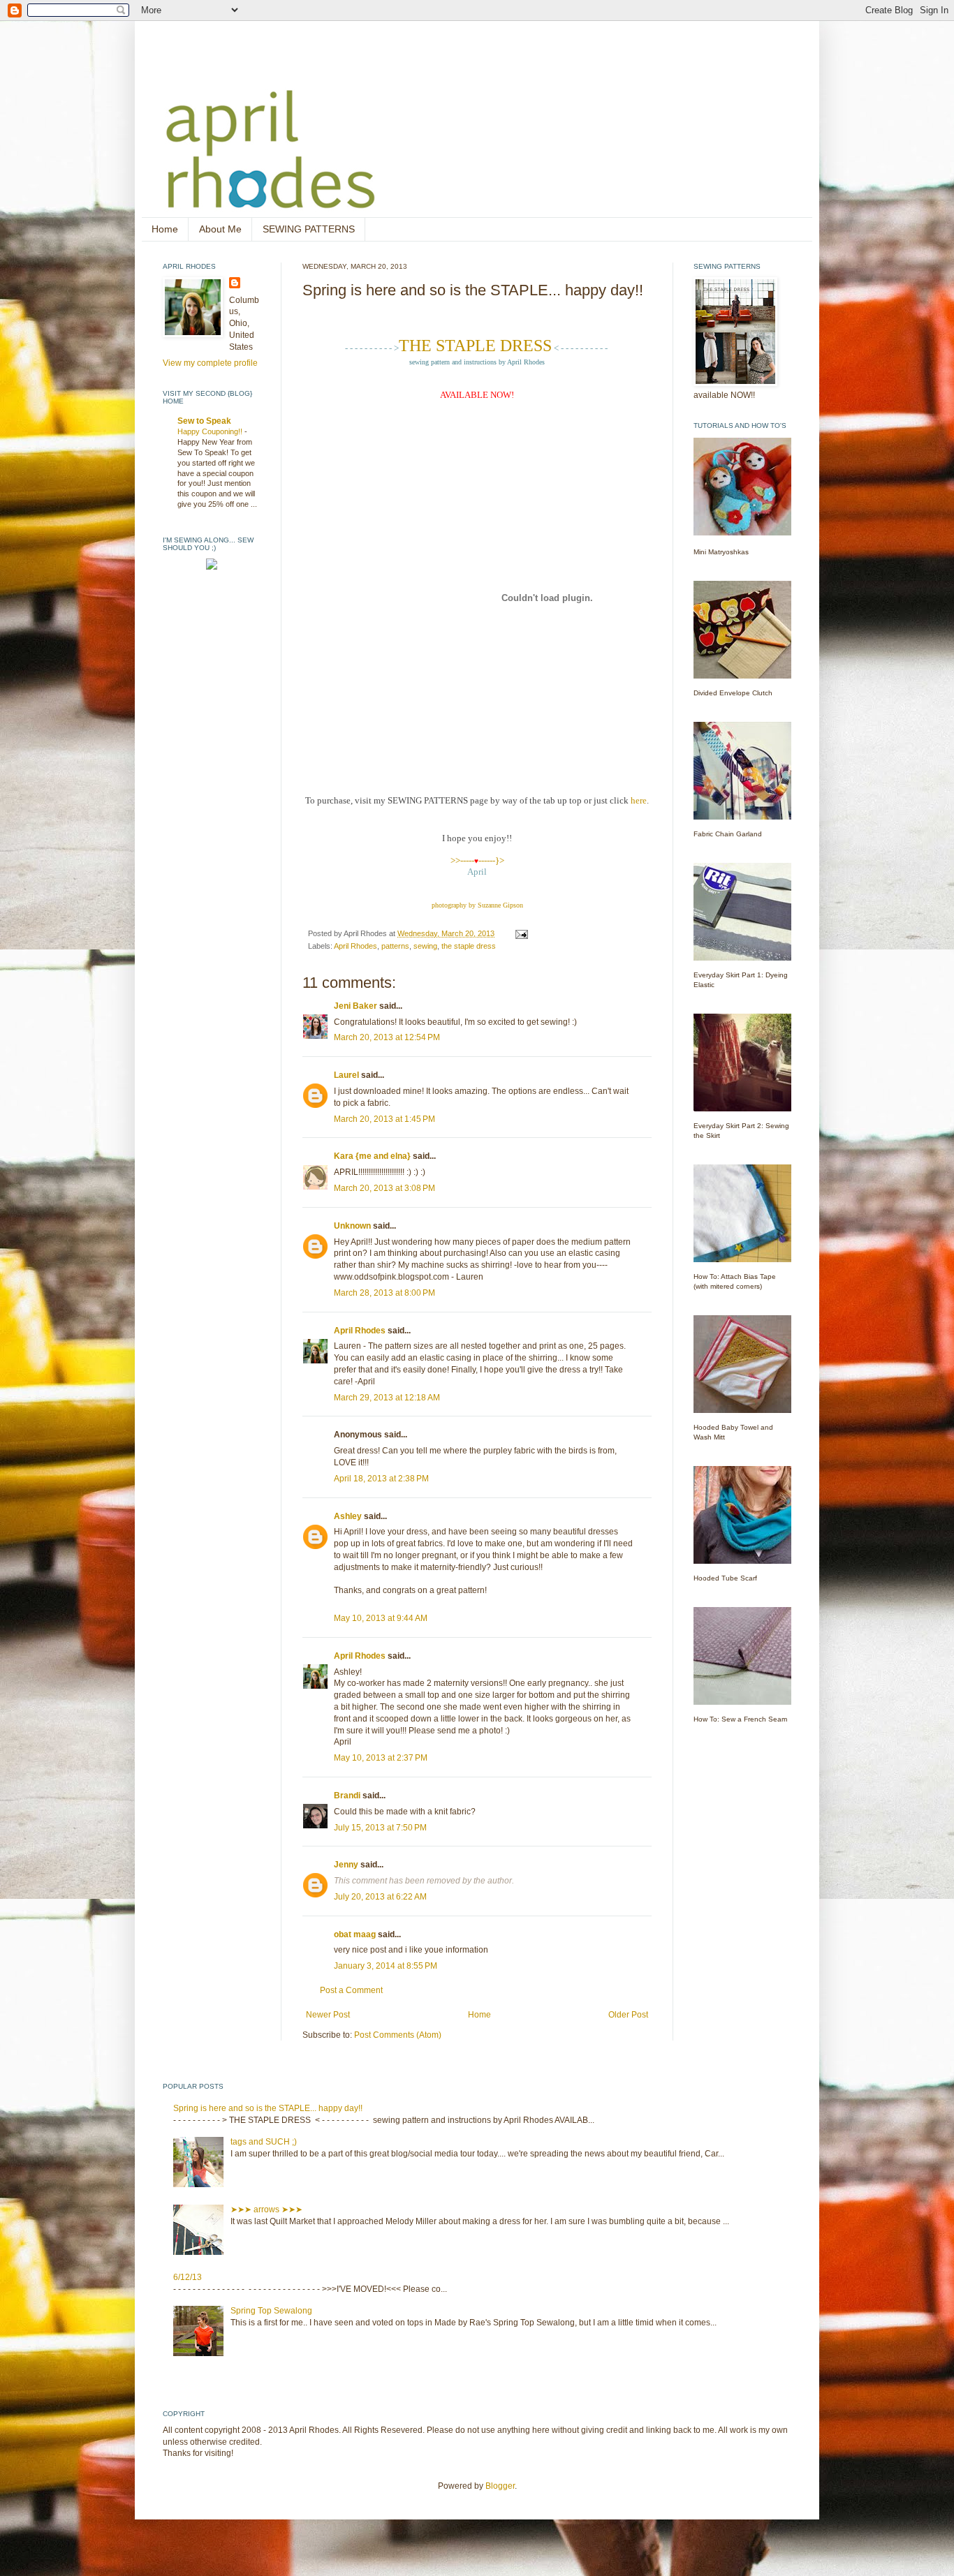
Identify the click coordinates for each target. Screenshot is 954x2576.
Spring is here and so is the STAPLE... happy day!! (268, 2108)
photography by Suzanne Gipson (477, 905)
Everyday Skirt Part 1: (728, 975)
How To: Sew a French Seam (740, 1719)
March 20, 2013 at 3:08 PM (384, 1188)
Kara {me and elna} (372, 1156)
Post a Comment (351, 1990)
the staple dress (469, 946)
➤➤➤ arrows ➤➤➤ (266, 2209)
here (639, 800)
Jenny (346, 1865)
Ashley (348, 1516)
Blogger (500, 2486)
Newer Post (328, 2015)
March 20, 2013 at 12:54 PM (387, 1037)
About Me (220, 229)
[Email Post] (521, 933)
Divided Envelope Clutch (733, 693)
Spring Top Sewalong (271, 2311)
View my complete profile (210, 363)
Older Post (628, 2015)
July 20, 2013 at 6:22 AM (380, 1897)
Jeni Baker (355, 1006)
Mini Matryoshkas (721, 552)
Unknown (352, 1226)
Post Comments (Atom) (398, 2035)
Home (165, 229)
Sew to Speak (204, 421)
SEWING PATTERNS (309, 229)
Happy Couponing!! (211, 431)
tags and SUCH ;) (264, 2142)
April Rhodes (355, 946)
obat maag (355, 1934)
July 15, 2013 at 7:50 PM (380, 1828)
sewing (425, 946)
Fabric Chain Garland (728, 834)
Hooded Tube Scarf (725, 1578)
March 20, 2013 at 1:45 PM (384, 1119)
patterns (395, 946)
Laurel (346, 1075)
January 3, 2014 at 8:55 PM (386, 1966)
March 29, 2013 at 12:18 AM (387, 1398)
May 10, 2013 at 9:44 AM (381, 1618)
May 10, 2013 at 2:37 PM (381, 1758)
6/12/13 (188, 2277)
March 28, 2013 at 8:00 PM (384, 1293)
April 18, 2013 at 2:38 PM (381, 1479)
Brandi (347, 1796)
